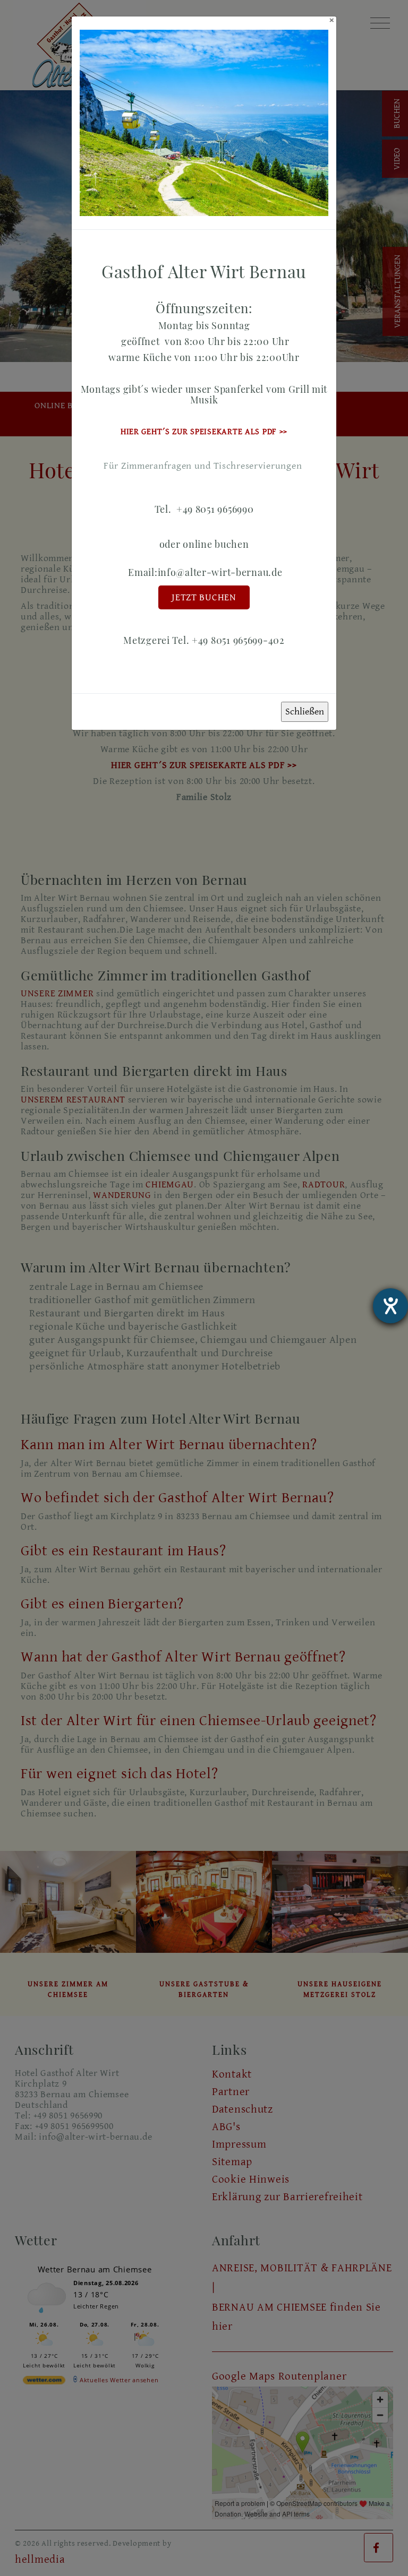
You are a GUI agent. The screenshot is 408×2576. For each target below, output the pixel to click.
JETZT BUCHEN (204, 597)
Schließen (305, 712)
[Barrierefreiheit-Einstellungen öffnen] (390, 1306)
